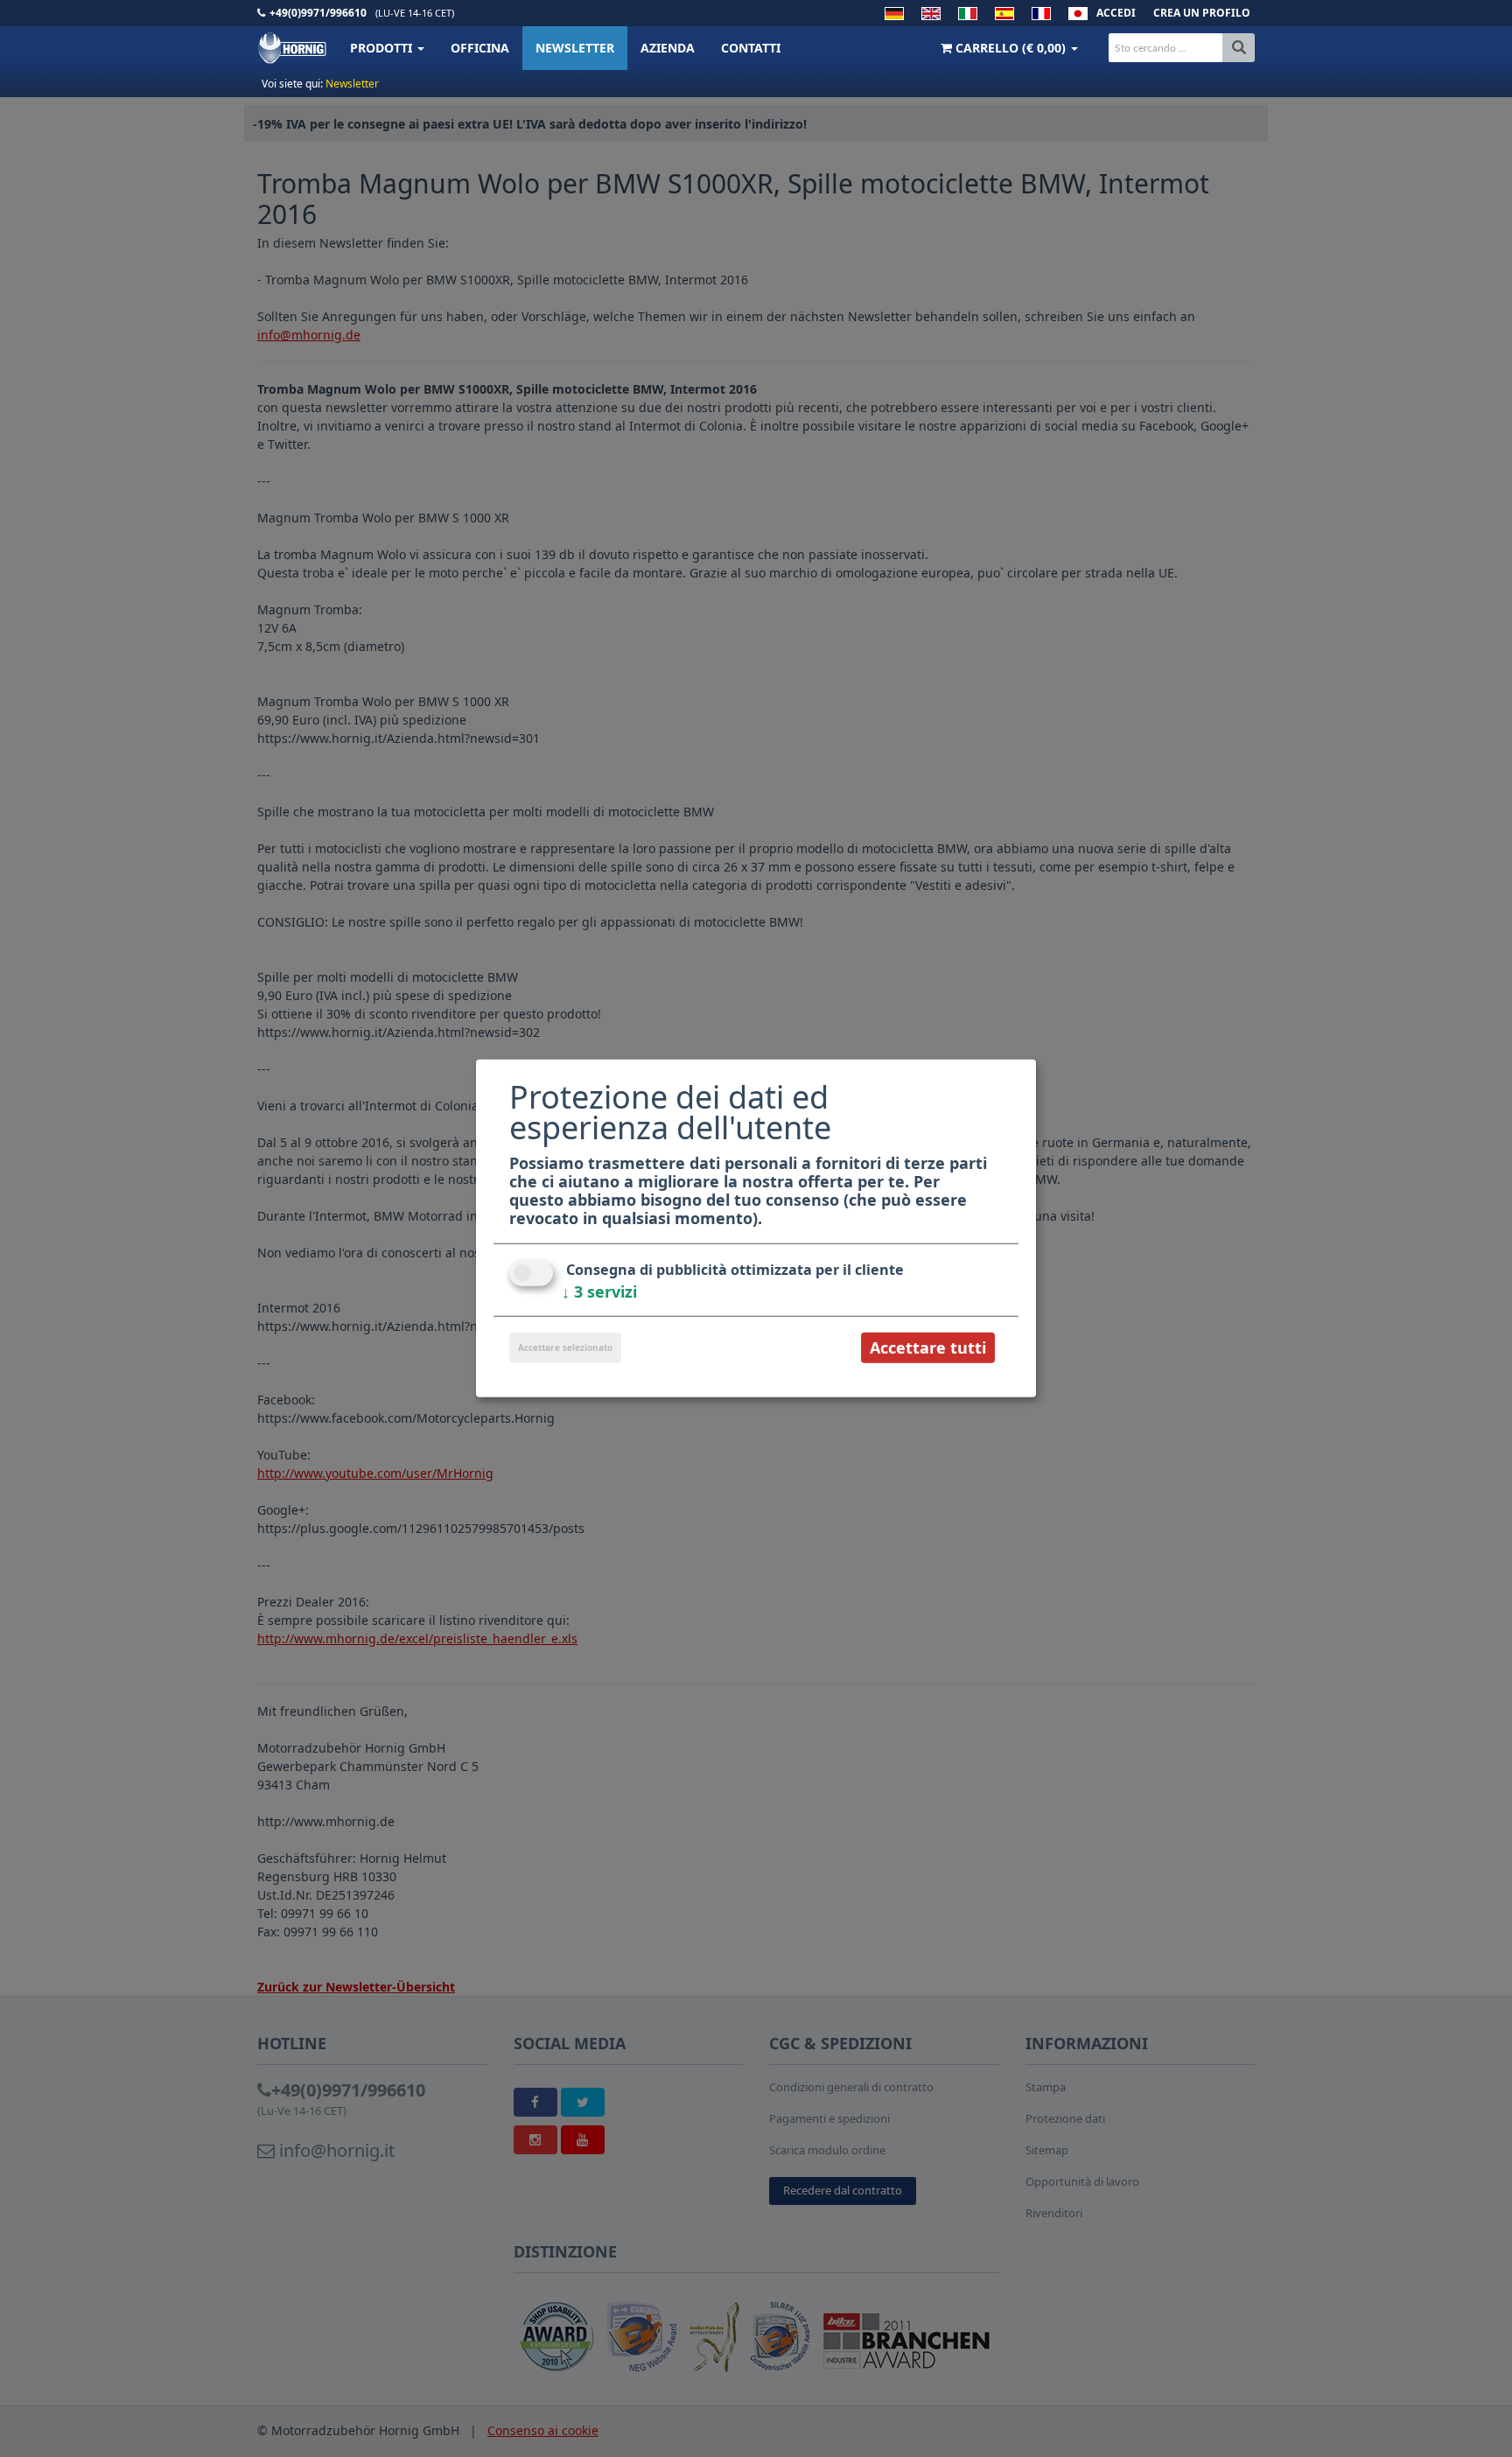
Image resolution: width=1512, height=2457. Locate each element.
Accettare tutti (928, 1347)
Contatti (751, 48)
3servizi (599, 1291)
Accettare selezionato (565, 1347)
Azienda (668, 48)
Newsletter (575, 48)
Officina (480, 48)
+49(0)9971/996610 (318, 13)
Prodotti (383, 48)
